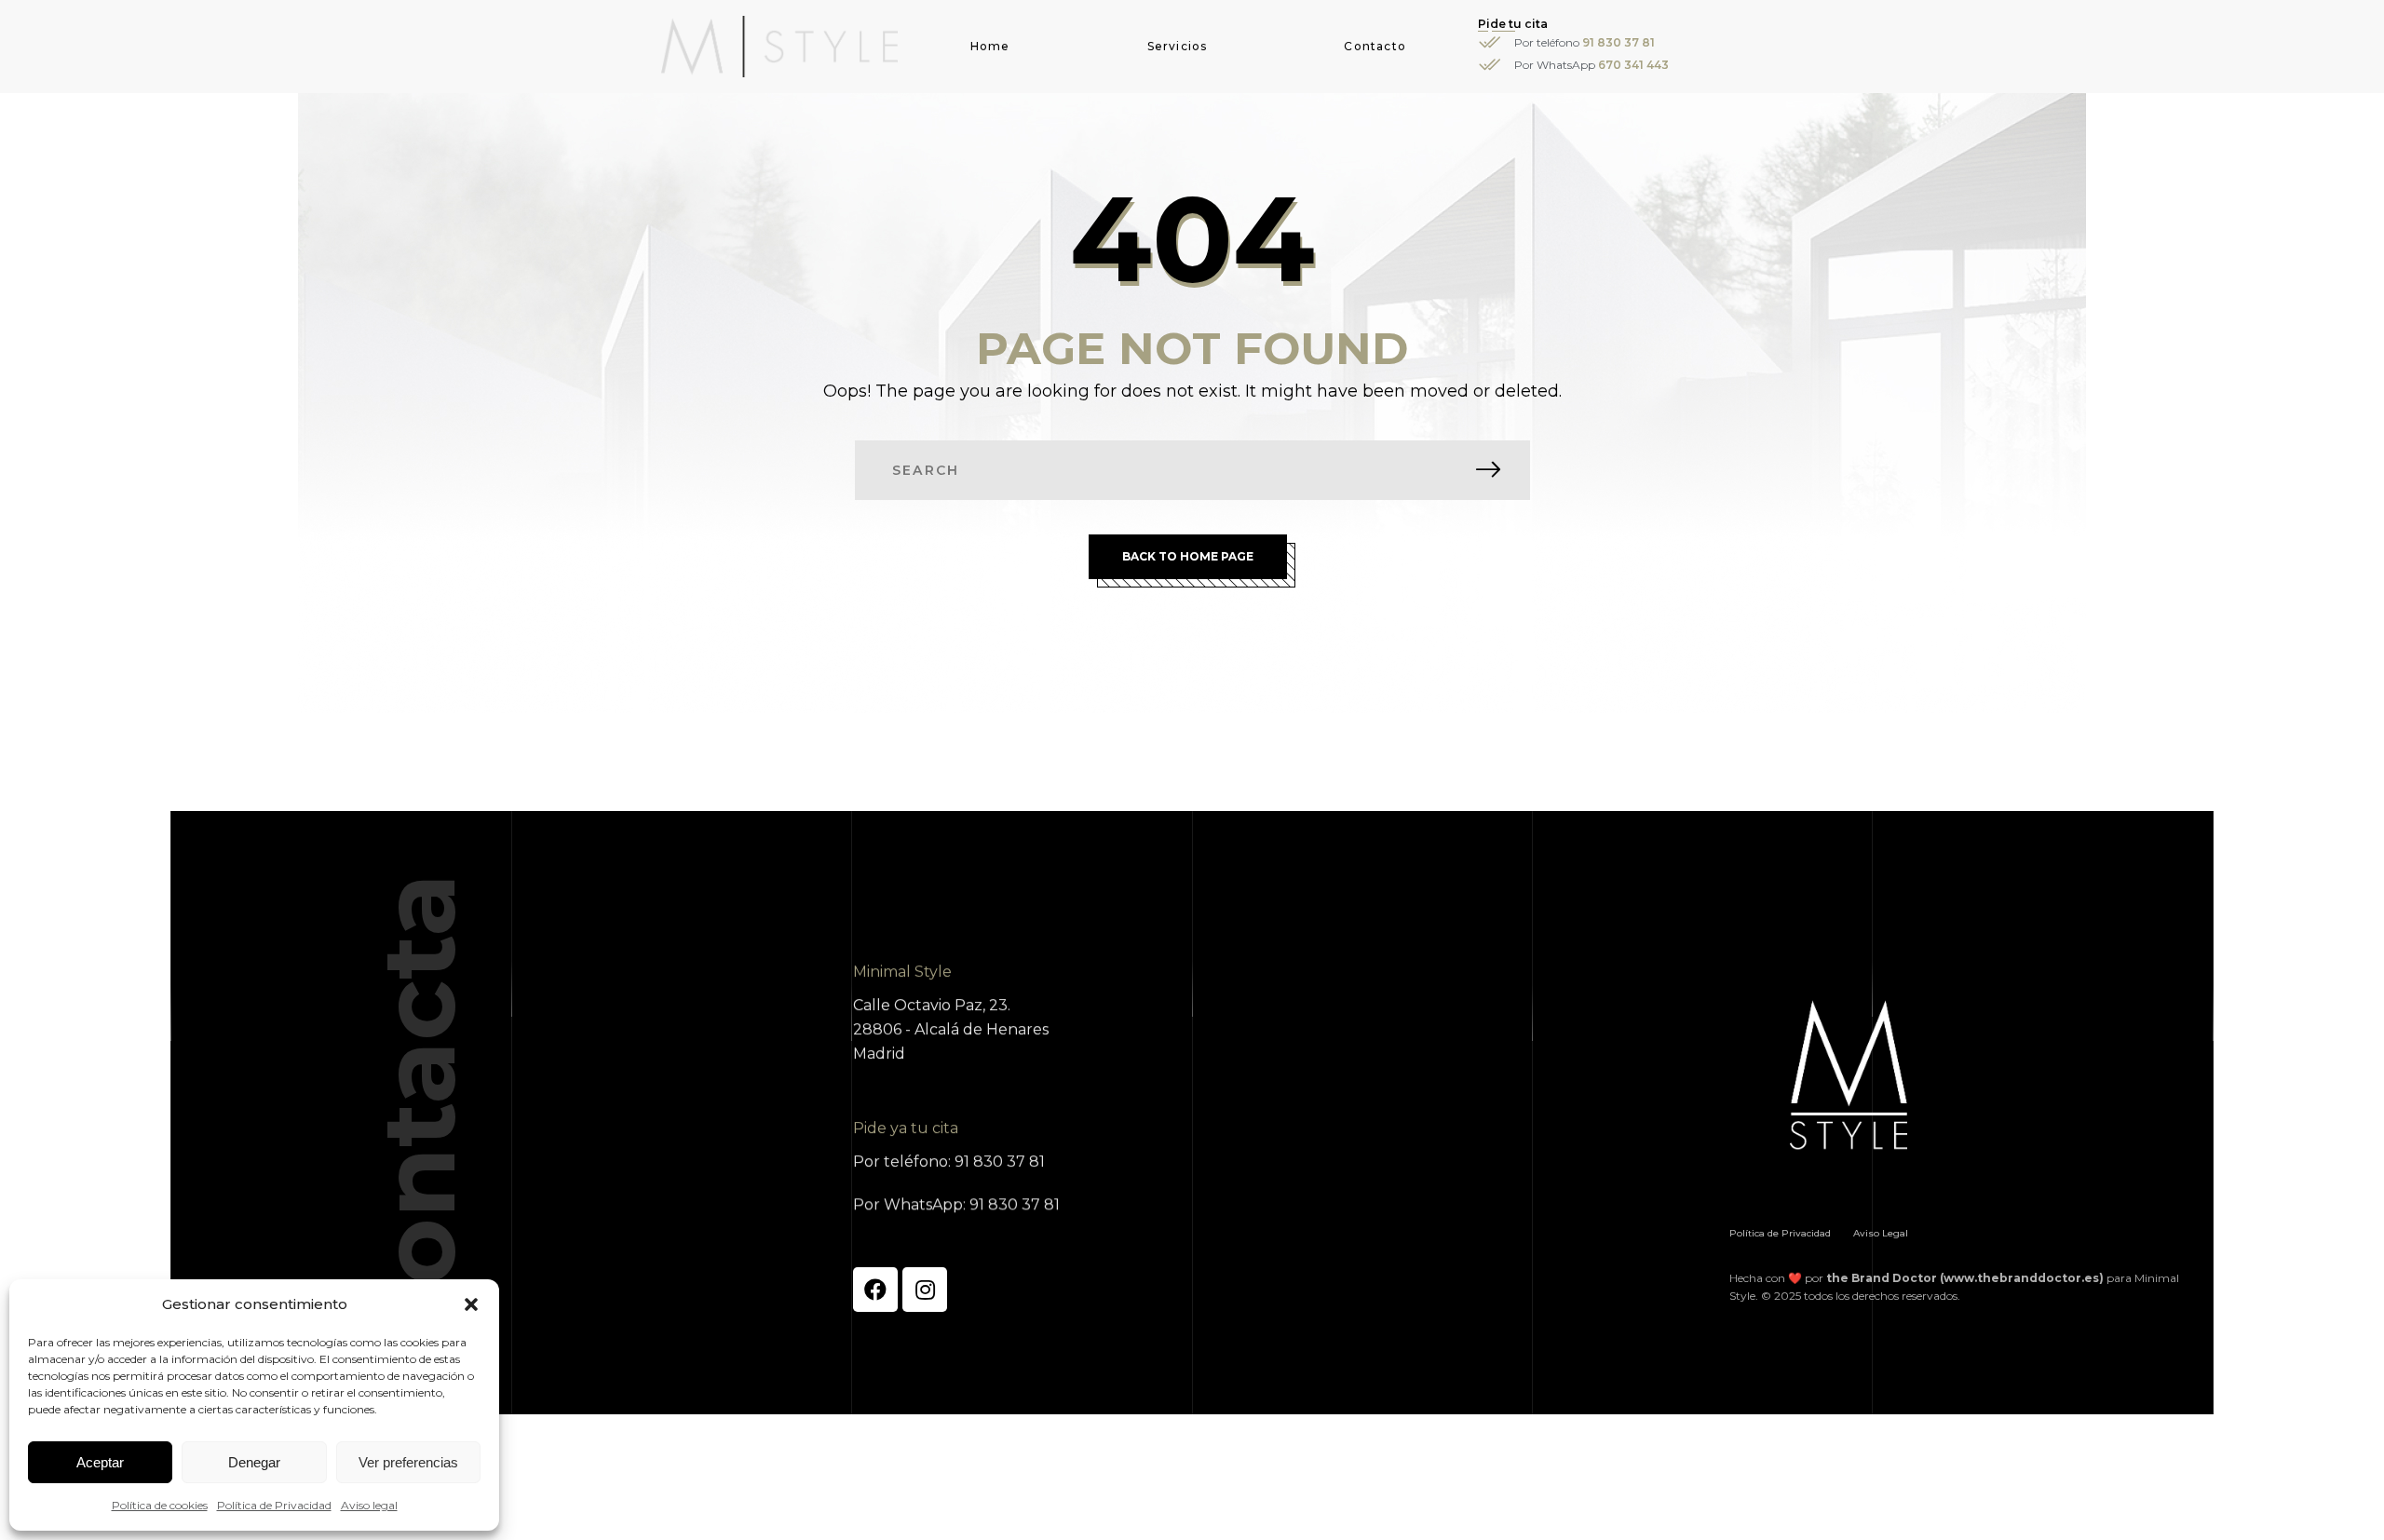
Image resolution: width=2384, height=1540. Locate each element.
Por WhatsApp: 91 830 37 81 (956, 1204)
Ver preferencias (408, 1462)
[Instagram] (925, 1290)
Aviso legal (369, 1505)
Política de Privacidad (274, 1505)
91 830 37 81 (1619, 42)
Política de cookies (160, 1505)
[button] (471, 1304)
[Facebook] (875, 1290)
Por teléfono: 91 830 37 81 (949, 1162)
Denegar (254, 1462)
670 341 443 (1633, 65)
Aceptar (100, 1462)
